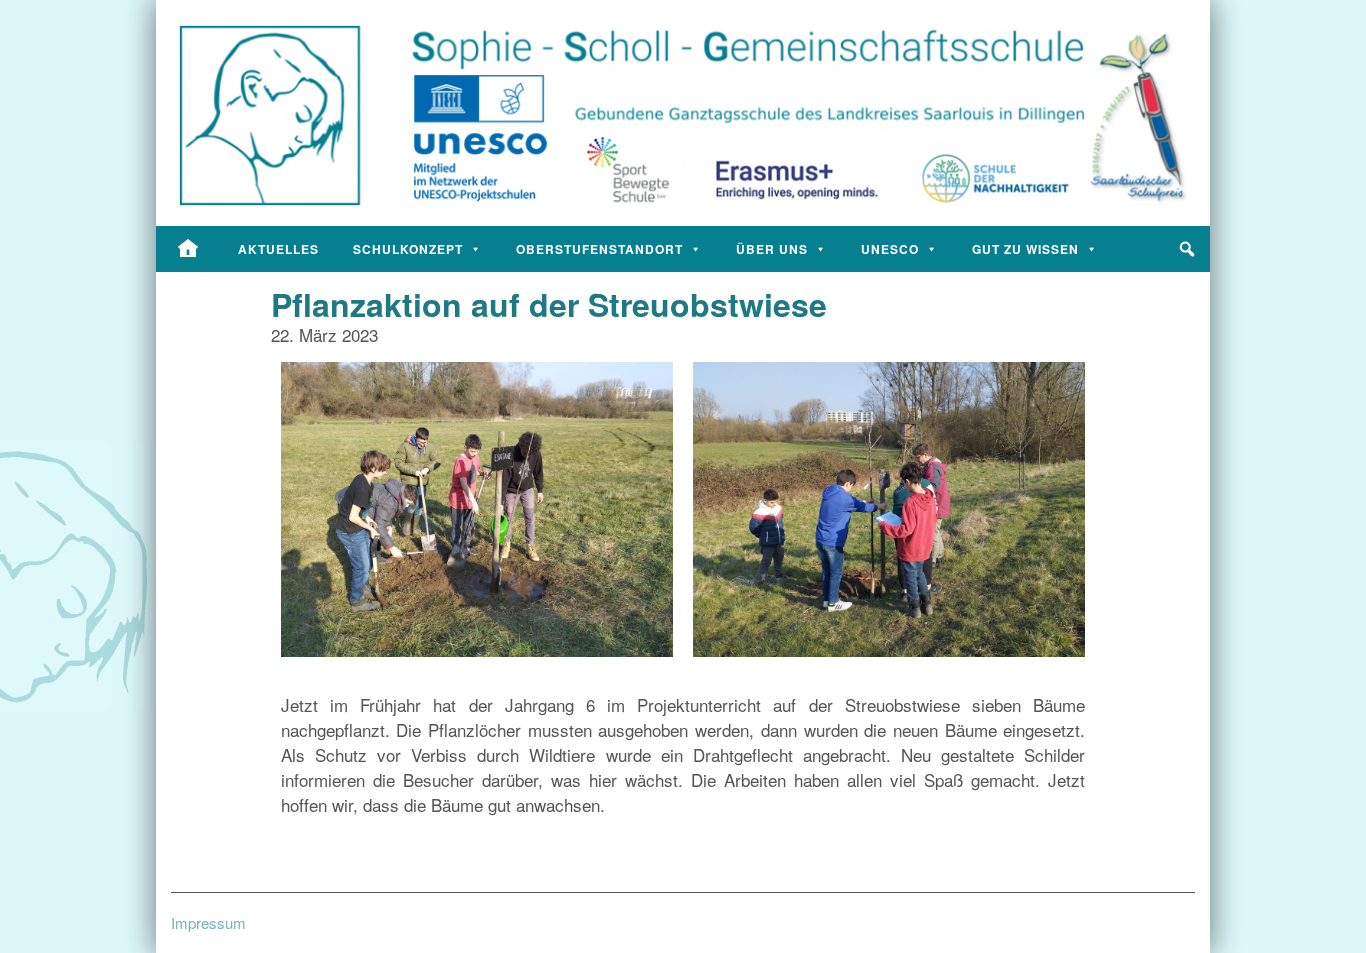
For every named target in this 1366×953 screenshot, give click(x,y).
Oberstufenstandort (599, 249)
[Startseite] (188, 249)
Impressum (208, 922)
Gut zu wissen (1025, 249)
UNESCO (890, 249)
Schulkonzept (408, 249)
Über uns (772, 249)
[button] (1187, 249)
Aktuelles (278, 249)
